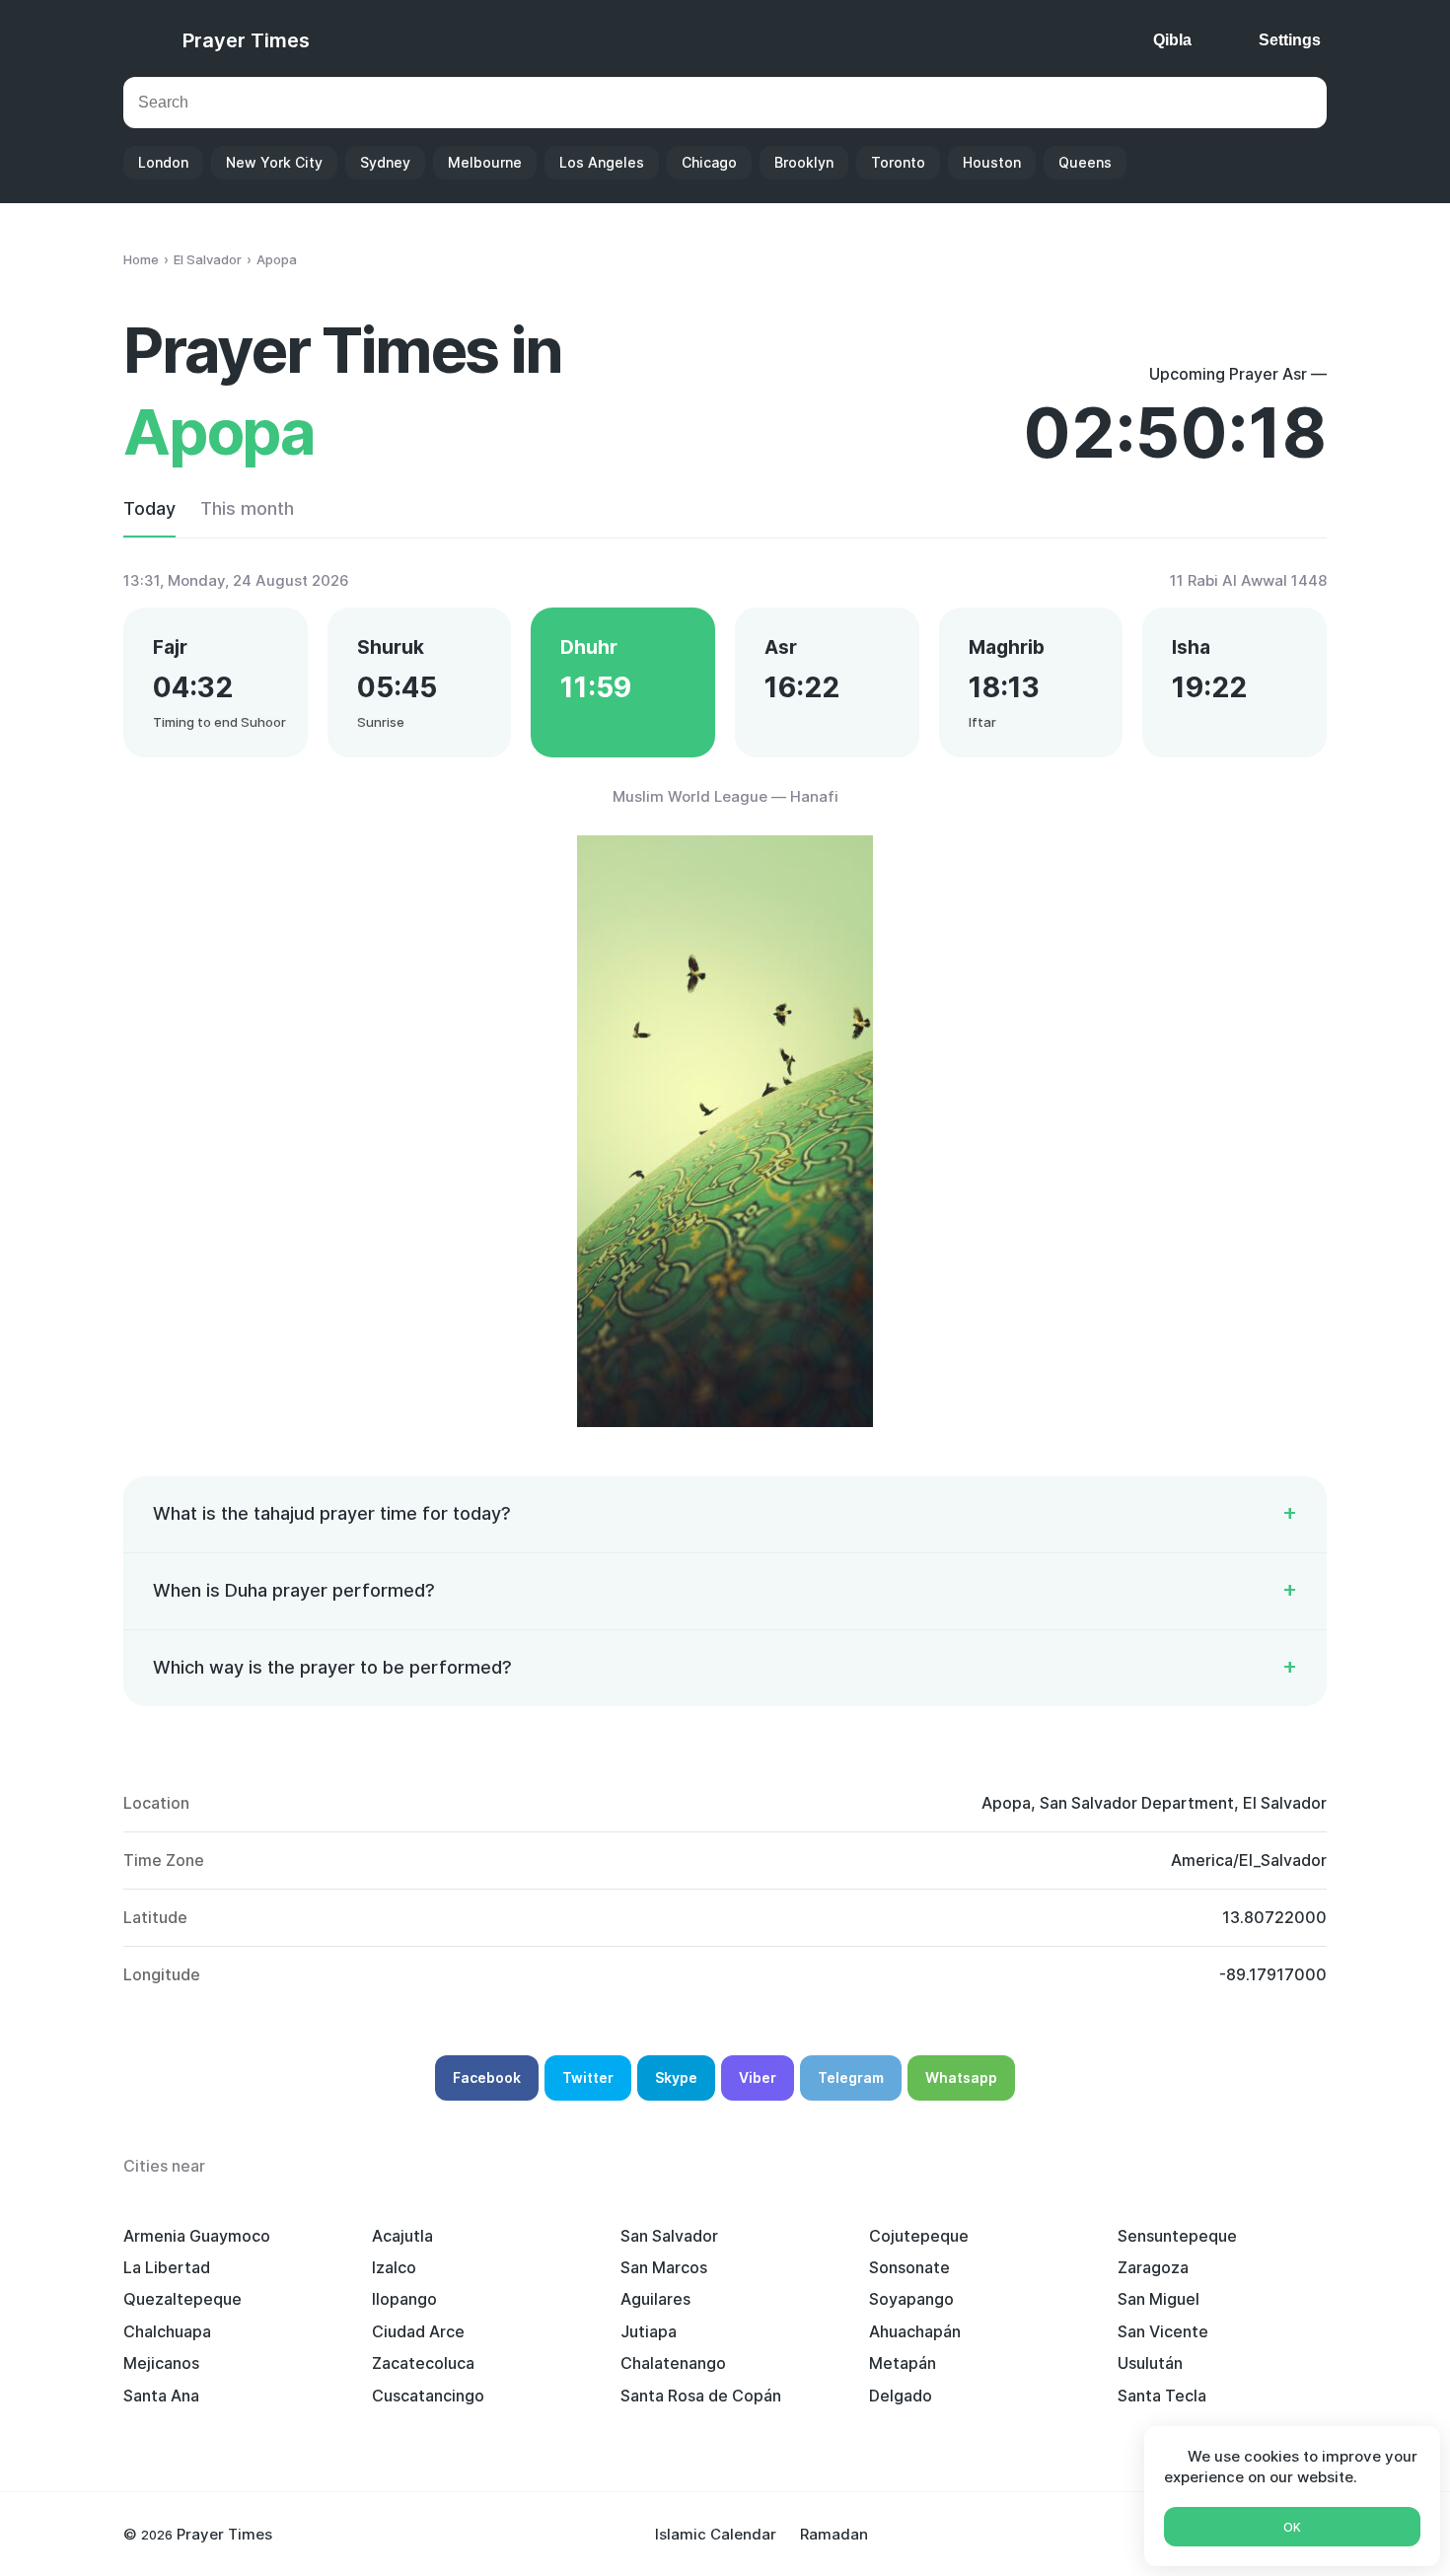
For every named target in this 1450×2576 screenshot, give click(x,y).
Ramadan (834, 2534)
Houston (992, 162)
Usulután (1150, 2363)
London (163, 162)
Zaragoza (1153, 2267)
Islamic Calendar (716, 2534)
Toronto (898, 162)
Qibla (1172, 40)
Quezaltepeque (182, 2299)
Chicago (709, 162)
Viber (758, 2077)
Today (149, 508)
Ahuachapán (915, 2331)
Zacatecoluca (423, 2363)
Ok (1292, 2527)
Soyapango (911, 2299)
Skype (676, 2077)
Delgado (901, 2396)
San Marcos (664, 2267)
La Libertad (167, 2267)
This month (247, 508)
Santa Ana (161, 2396)
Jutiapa (649, 2331)
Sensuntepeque (1177, 2236)
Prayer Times (246, 40)
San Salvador (669, 2236)
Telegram (851, 2077)
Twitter (588, 2077)
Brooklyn (804, 162)
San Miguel (1159, 2299)
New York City (274, 162)
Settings (1290, 40)
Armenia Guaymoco (197, 2236)
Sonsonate (909, 2267)
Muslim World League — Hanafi (725, 796)
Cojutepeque (919, 2236)
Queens (1085, 162)
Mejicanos (161, 2363)
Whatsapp (961, 2077)
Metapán (903, 2363)
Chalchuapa (167, 2331)
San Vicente (1163, 2331)
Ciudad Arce (418, 2331)
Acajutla (402, 2236)
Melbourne (485, 162)
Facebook (487, 2077)
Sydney (385, 162)
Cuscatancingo (428, 2396)
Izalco (394, 2267)
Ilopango (404, 2299)
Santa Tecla (1162, 2396)
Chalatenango (673, 2363)
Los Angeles (602, 162)
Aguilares (655, 2299)
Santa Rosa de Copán (701, 2396)
